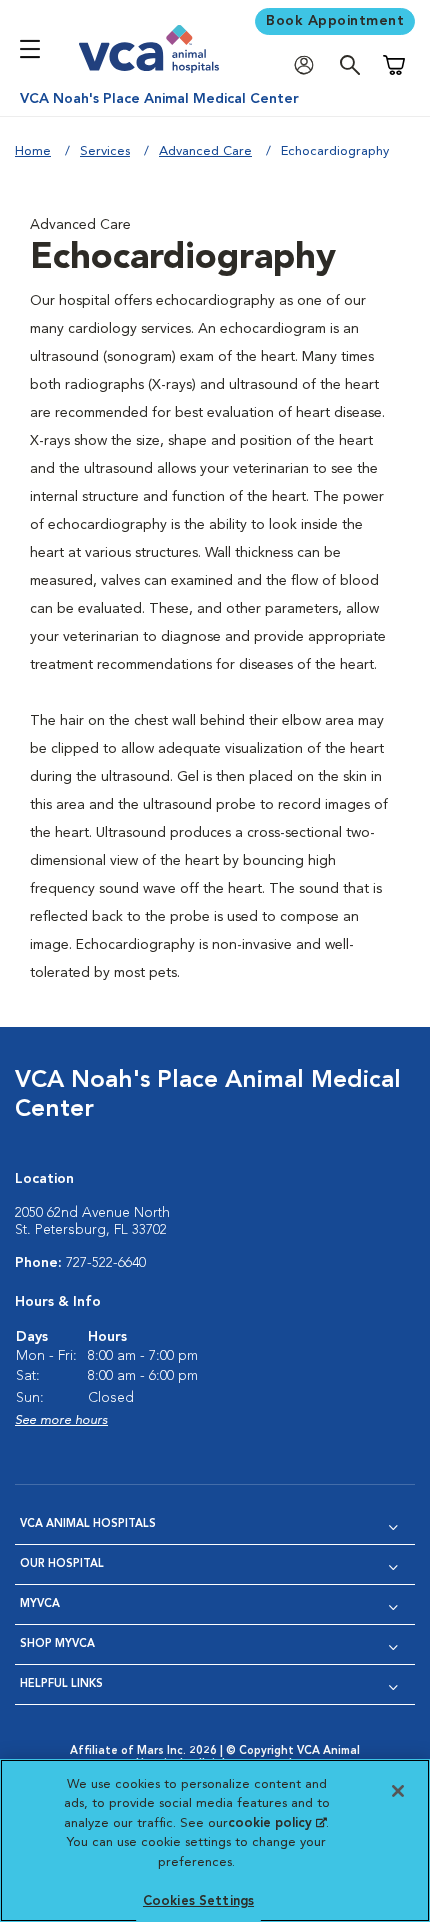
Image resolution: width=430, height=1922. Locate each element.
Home (33, 151)
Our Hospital (62, 1564)
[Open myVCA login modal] (309, 65)
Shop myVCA (57, 1644)
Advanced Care (205, 151)
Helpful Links (61, 1684)
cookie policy (277, 1823)
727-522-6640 (106, 1263)
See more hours (61, 1420)
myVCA (40, 1604)
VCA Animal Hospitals (88, 1524)
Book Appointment (335, 21)
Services (105, 151)
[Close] (398, 1791)
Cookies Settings (198, 1901)
